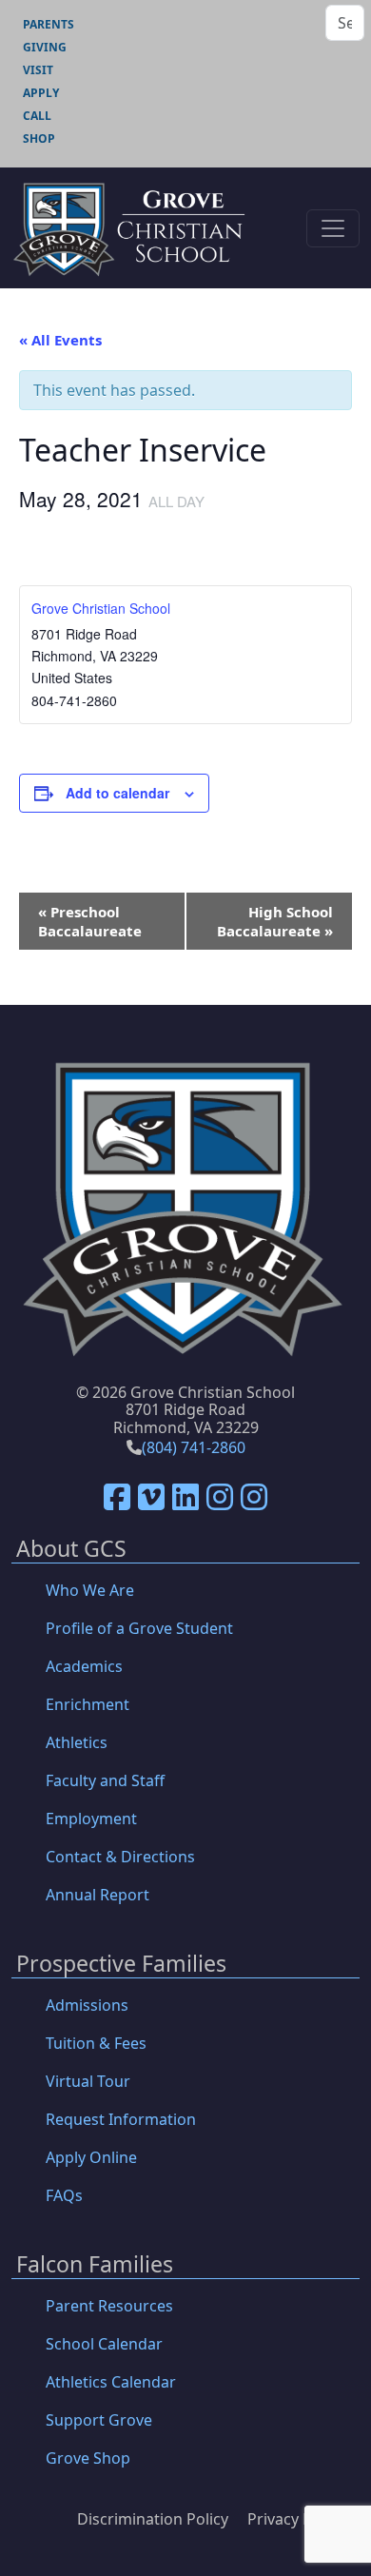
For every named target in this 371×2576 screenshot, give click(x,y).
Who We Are (90, 1590)
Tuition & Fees (96, 2043)
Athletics (77, 1742)
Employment (91, 1819)
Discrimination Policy (153, 2519)
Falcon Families (95, 2265)
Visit (38, 70)
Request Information (121, 2119)
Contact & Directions (120, 1857)
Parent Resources (109, 2306)
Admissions (87, 2005)
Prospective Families (121, 1965)
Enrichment (88, 1704)
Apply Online (91, 2157)
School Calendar (104, 2344)
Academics (84, 1666)
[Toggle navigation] (333, 228)
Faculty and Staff (105, 1780)
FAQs (64, 2195)
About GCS (71, 1550)
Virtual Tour (88, 2081)
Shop (39, 138)
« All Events (60, 340)
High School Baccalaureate (275, 921)
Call (37, 116)
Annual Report (98, 1895)
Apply (41, 93)
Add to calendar (117, 793)
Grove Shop (88, 2458)
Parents (49, 24)
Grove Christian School (101, 608)
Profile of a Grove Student (139, 1628)
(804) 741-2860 (194, 1447)
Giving (45, 47)
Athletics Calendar (111, 2382)
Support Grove (99, 2420)
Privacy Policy (296, 2519)
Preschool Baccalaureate (90, 921)
